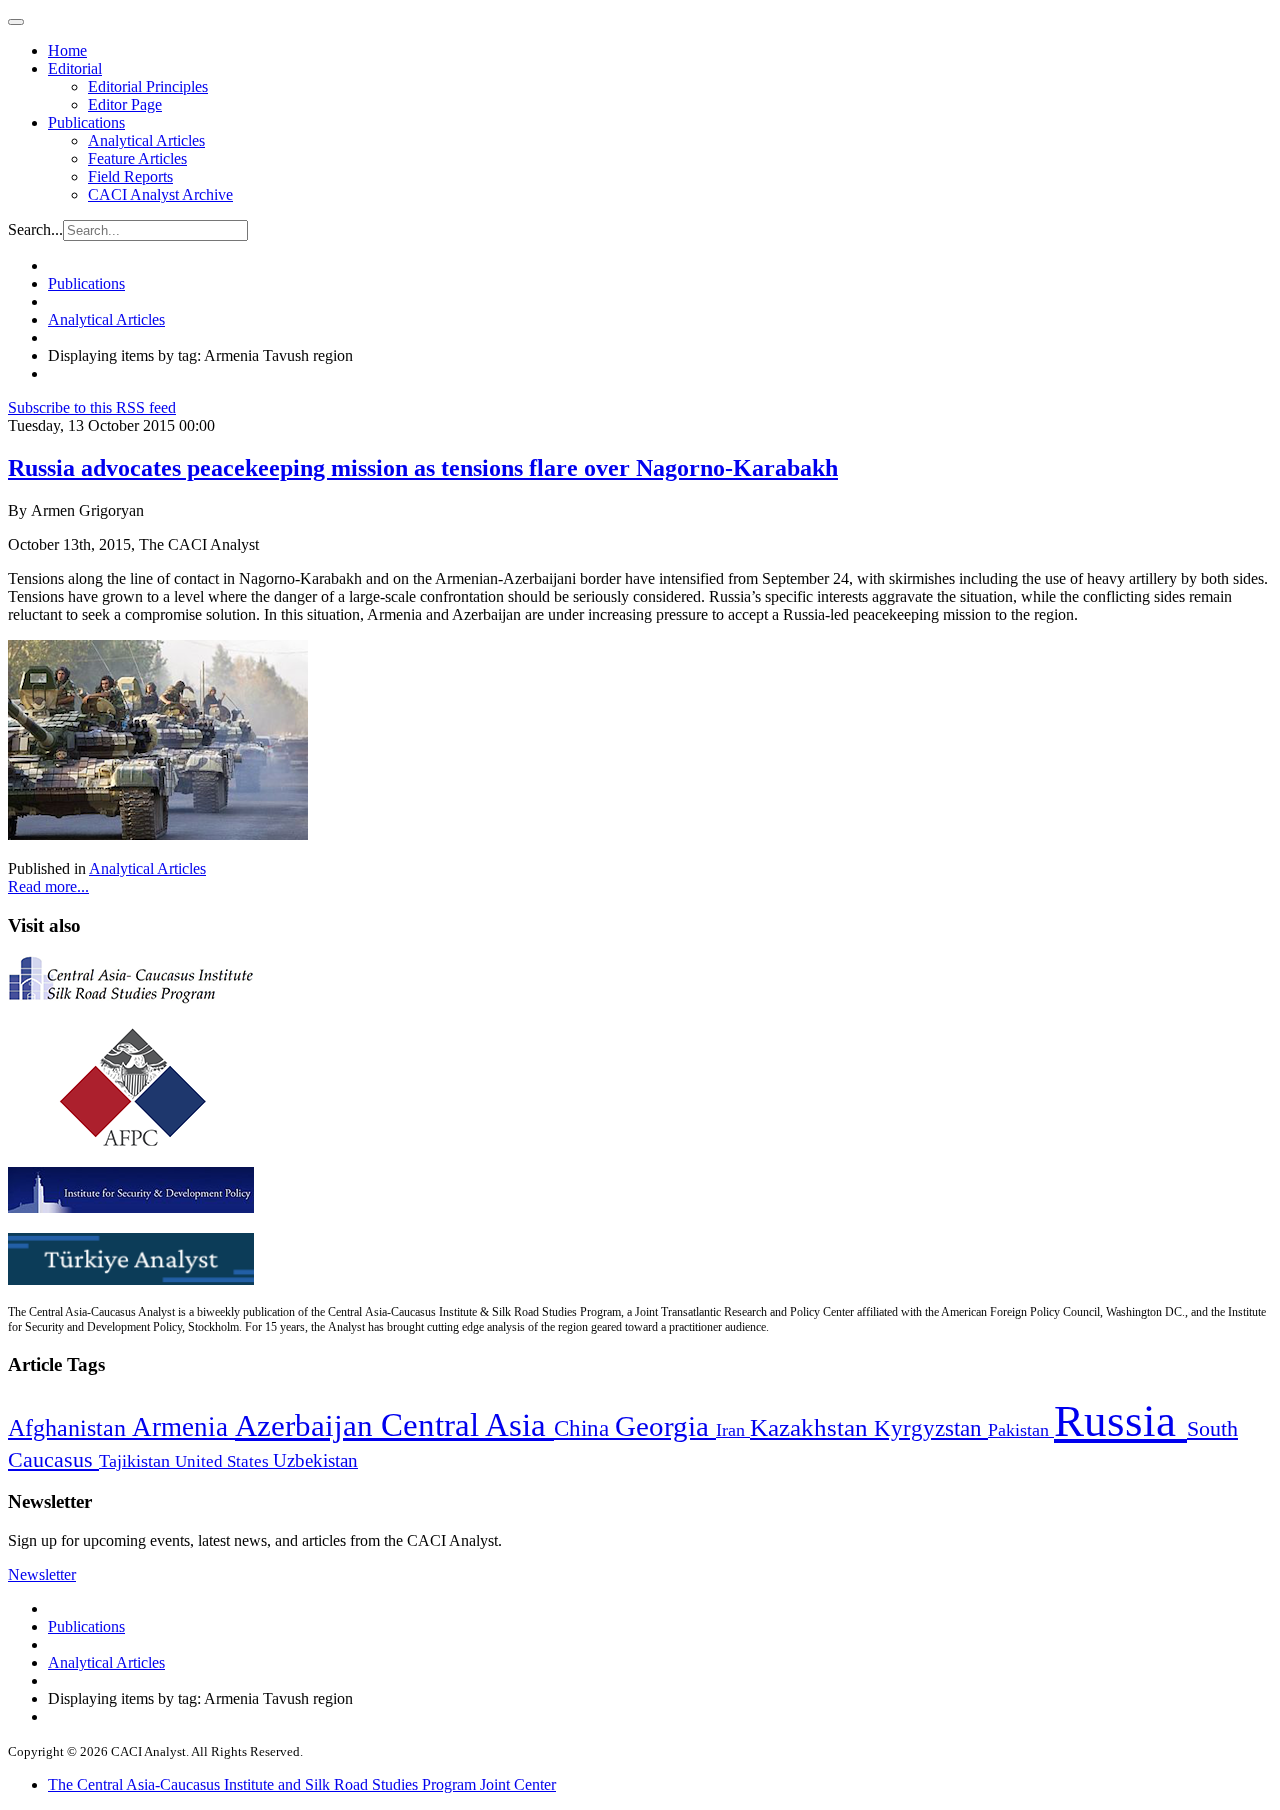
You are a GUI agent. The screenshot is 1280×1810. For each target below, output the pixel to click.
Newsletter (42, 1574)
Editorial (75, 68)
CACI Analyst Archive (160, 194)
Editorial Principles (148, 86)
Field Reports (130, 176)
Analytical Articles (146, 140)
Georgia (665, 1426)
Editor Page (125, 104)
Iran (733, 1430)
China (584, 1428)
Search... (35, 229)
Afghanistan (70, 1428)
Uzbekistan (315, 1460)
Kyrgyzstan (931, 1428)
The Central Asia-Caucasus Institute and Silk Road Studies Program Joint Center (302, 1784)
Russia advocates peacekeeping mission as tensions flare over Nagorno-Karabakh (423, 468)
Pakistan (1021, 1430)
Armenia (183, 1427)
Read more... (48, 886)
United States (224, 1461)
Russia (1120, 1421)
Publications (86, 122)
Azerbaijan (308, 1426)
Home (67, 50)
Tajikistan (137, 1461)
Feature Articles (137, 158)
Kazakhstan (812, 1427)
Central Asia (467, 1424)
